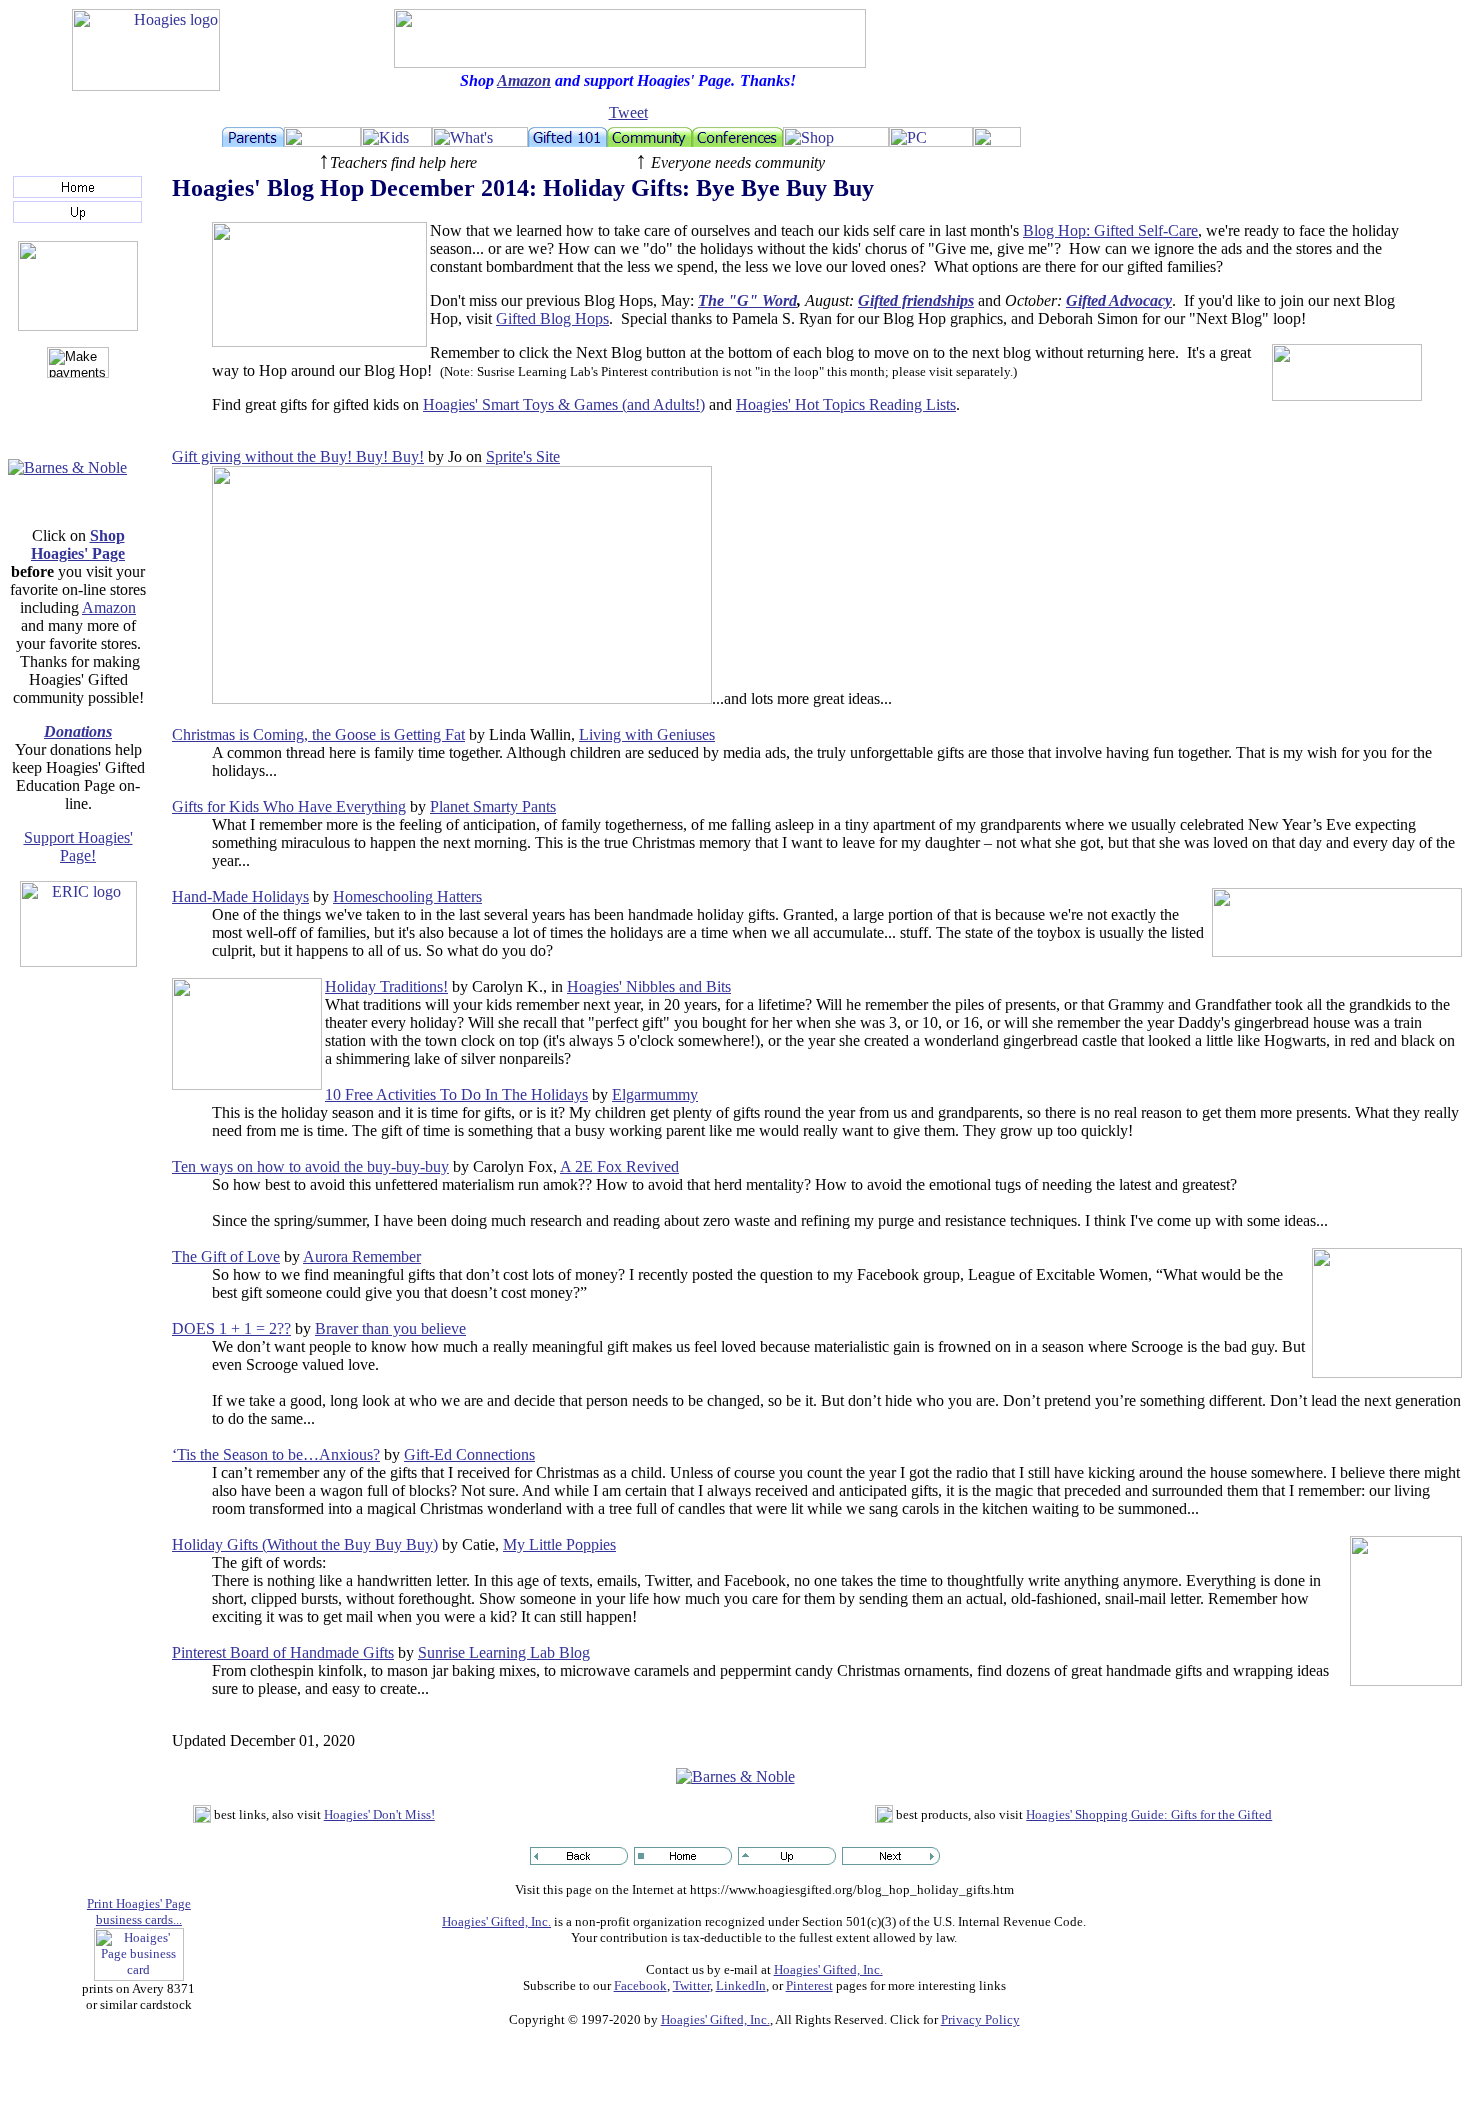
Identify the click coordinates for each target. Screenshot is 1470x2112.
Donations (78, 731)
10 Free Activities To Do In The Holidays (456, 1094)
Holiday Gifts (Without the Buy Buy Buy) (305, 1544)
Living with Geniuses (647, 734)
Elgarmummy (655, 1094)
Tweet (628, 112)
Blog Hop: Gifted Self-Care (1110, 230)
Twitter (691, 1985)
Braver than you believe (390, 1328)
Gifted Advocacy (1119, 300)
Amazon (524, 80)
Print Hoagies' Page (139, 1903)
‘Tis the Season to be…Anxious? (276, 1454)
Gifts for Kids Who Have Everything (289, 806)
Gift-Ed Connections (469, 1454)
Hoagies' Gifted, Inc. (496, 1921)
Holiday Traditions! (386, 986)
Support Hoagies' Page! (78, 846)
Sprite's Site (523, 456)
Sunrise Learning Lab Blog (504, 1652)
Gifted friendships (916, 300)
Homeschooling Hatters (407, 896)
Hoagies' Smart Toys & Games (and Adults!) (564, 404)
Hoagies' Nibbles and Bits (649, 986)
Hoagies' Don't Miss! (379, 1814)
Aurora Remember (362, 1256)
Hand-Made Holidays (240, 896)
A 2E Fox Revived (619, 1166)
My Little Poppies (559, 1544)
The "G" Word (747, 300)
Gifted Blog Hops (552, 318)
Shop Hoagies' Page (78, 544)
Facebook (640, 1985)
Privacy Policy (980, 2019)
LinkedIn (741, 1985)
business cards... (139, 1919)
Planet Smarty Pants (493, 806)
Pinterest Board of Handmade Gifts (283, 1652)
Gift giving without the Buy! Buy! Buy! (298, 456)
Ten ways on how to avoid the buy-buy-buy (310, 1166)
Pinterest (809, 1985)
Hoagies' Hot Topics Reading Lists (846, 404)
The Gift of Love (226, 1256)
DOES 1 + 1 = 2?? (231, 1328)
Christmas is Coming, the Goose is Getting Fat (318, 734)
